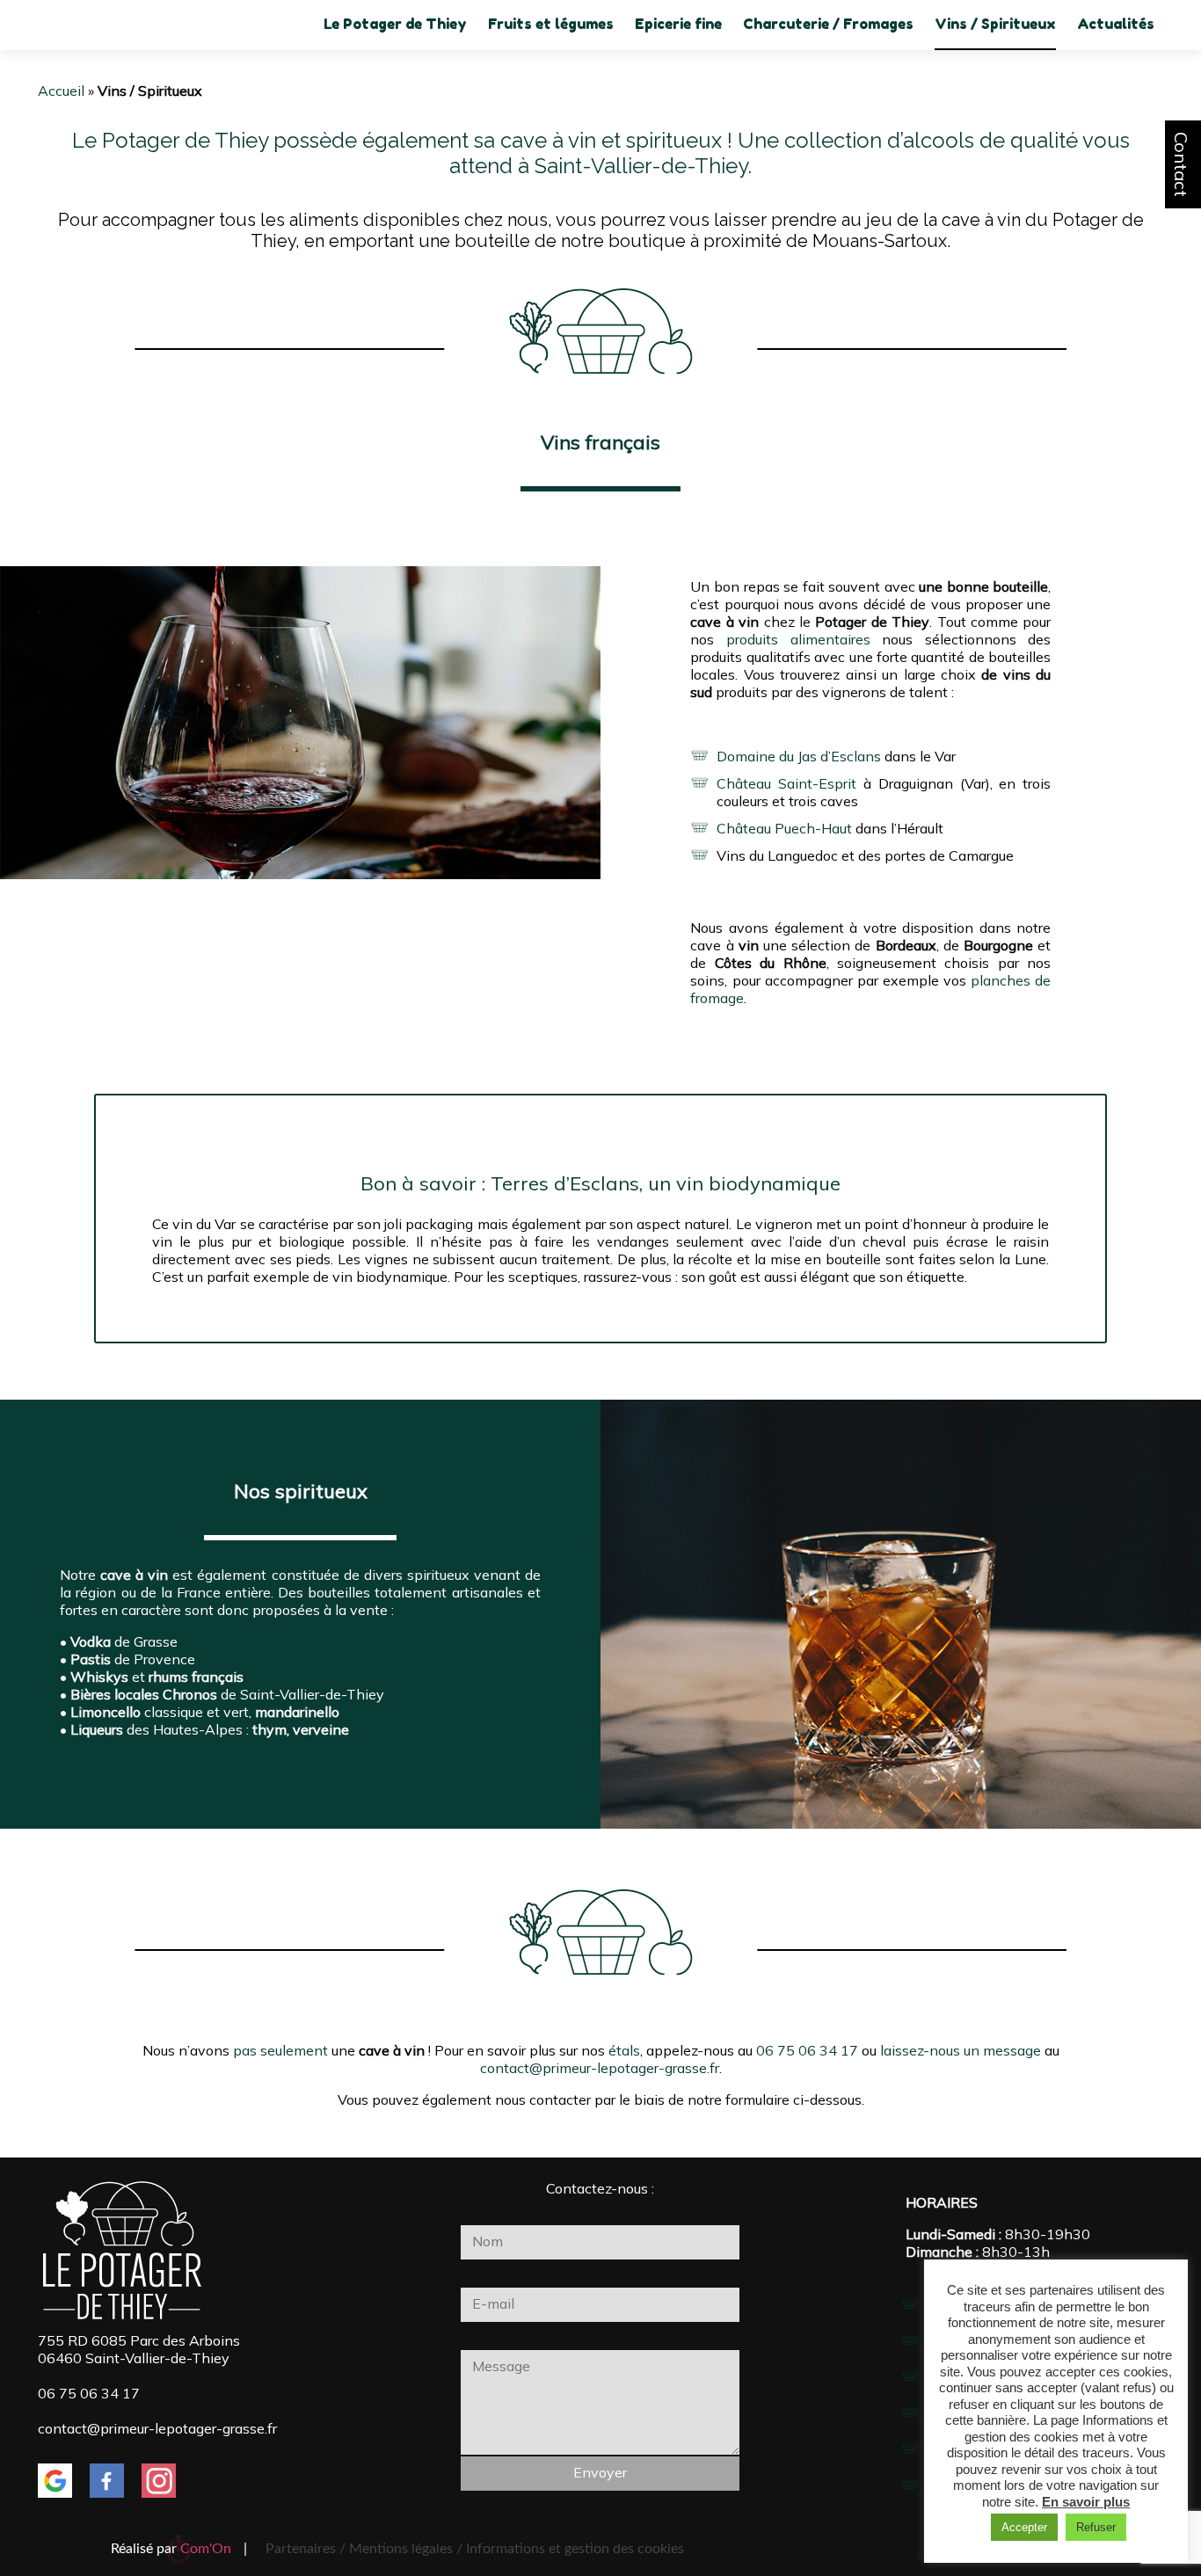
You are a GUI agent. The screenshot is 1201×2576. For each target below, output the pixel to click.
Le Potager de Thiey (395, 24)
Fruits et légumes (551, 24)
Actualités (1116, 24)
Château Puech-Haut (784, 828)
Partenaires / (307, 2549)
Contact (1181, 164)
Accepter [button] (1024, 2527)
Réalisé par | (179, 2549)
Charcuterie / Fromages (828, 24)
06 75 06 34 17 (807, 2050)
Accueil (61, 91)
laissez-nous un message (961, 2050)
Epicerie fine (678, 24)
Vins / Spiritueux (995, 24)
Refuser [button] (1096, 2527)
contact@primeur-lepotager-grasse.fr (600, 2068)
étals (624, 2050)
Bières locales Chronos (144, 1694)
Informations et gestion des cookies (575, 2549)
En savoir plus (1086, 2502)
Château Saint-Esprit (786, 783)
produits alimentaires (798, 639)
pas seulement (280, 2050)
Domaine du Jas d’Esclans (799, 756)
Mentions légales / (406, 2549)
